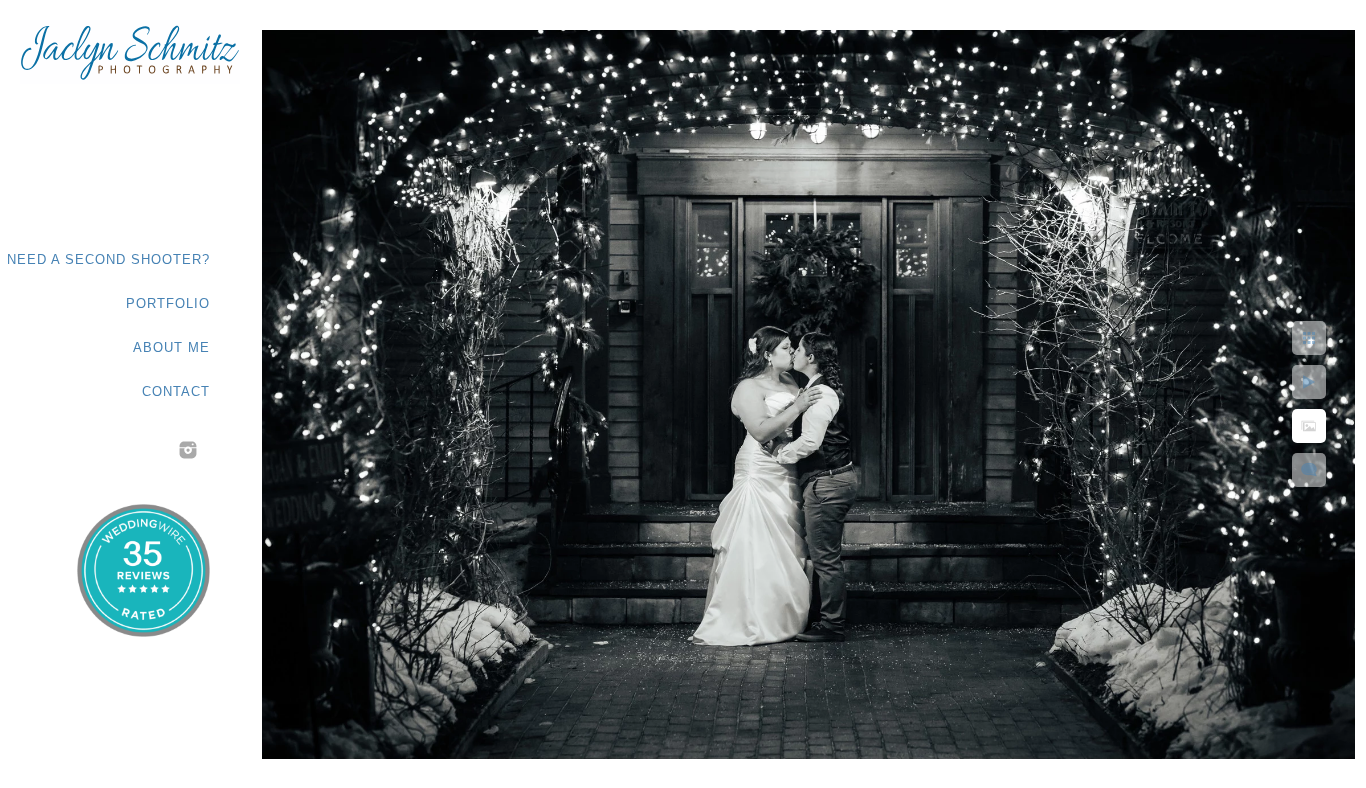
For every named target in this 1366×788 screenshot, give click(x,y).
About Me (171, 347)
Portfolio (168, 303)
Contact (176, 391)
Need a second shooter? (108, 259)
